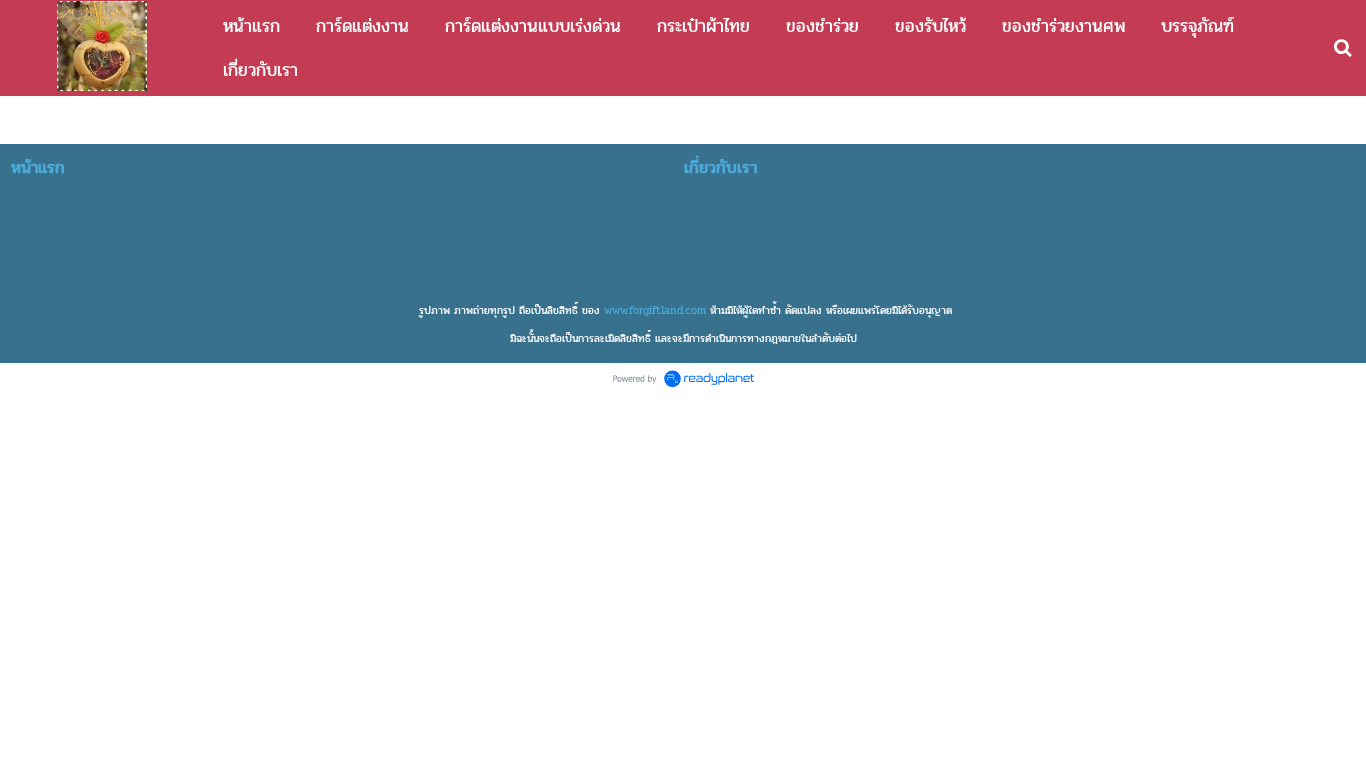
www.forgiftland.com (655, 310)
